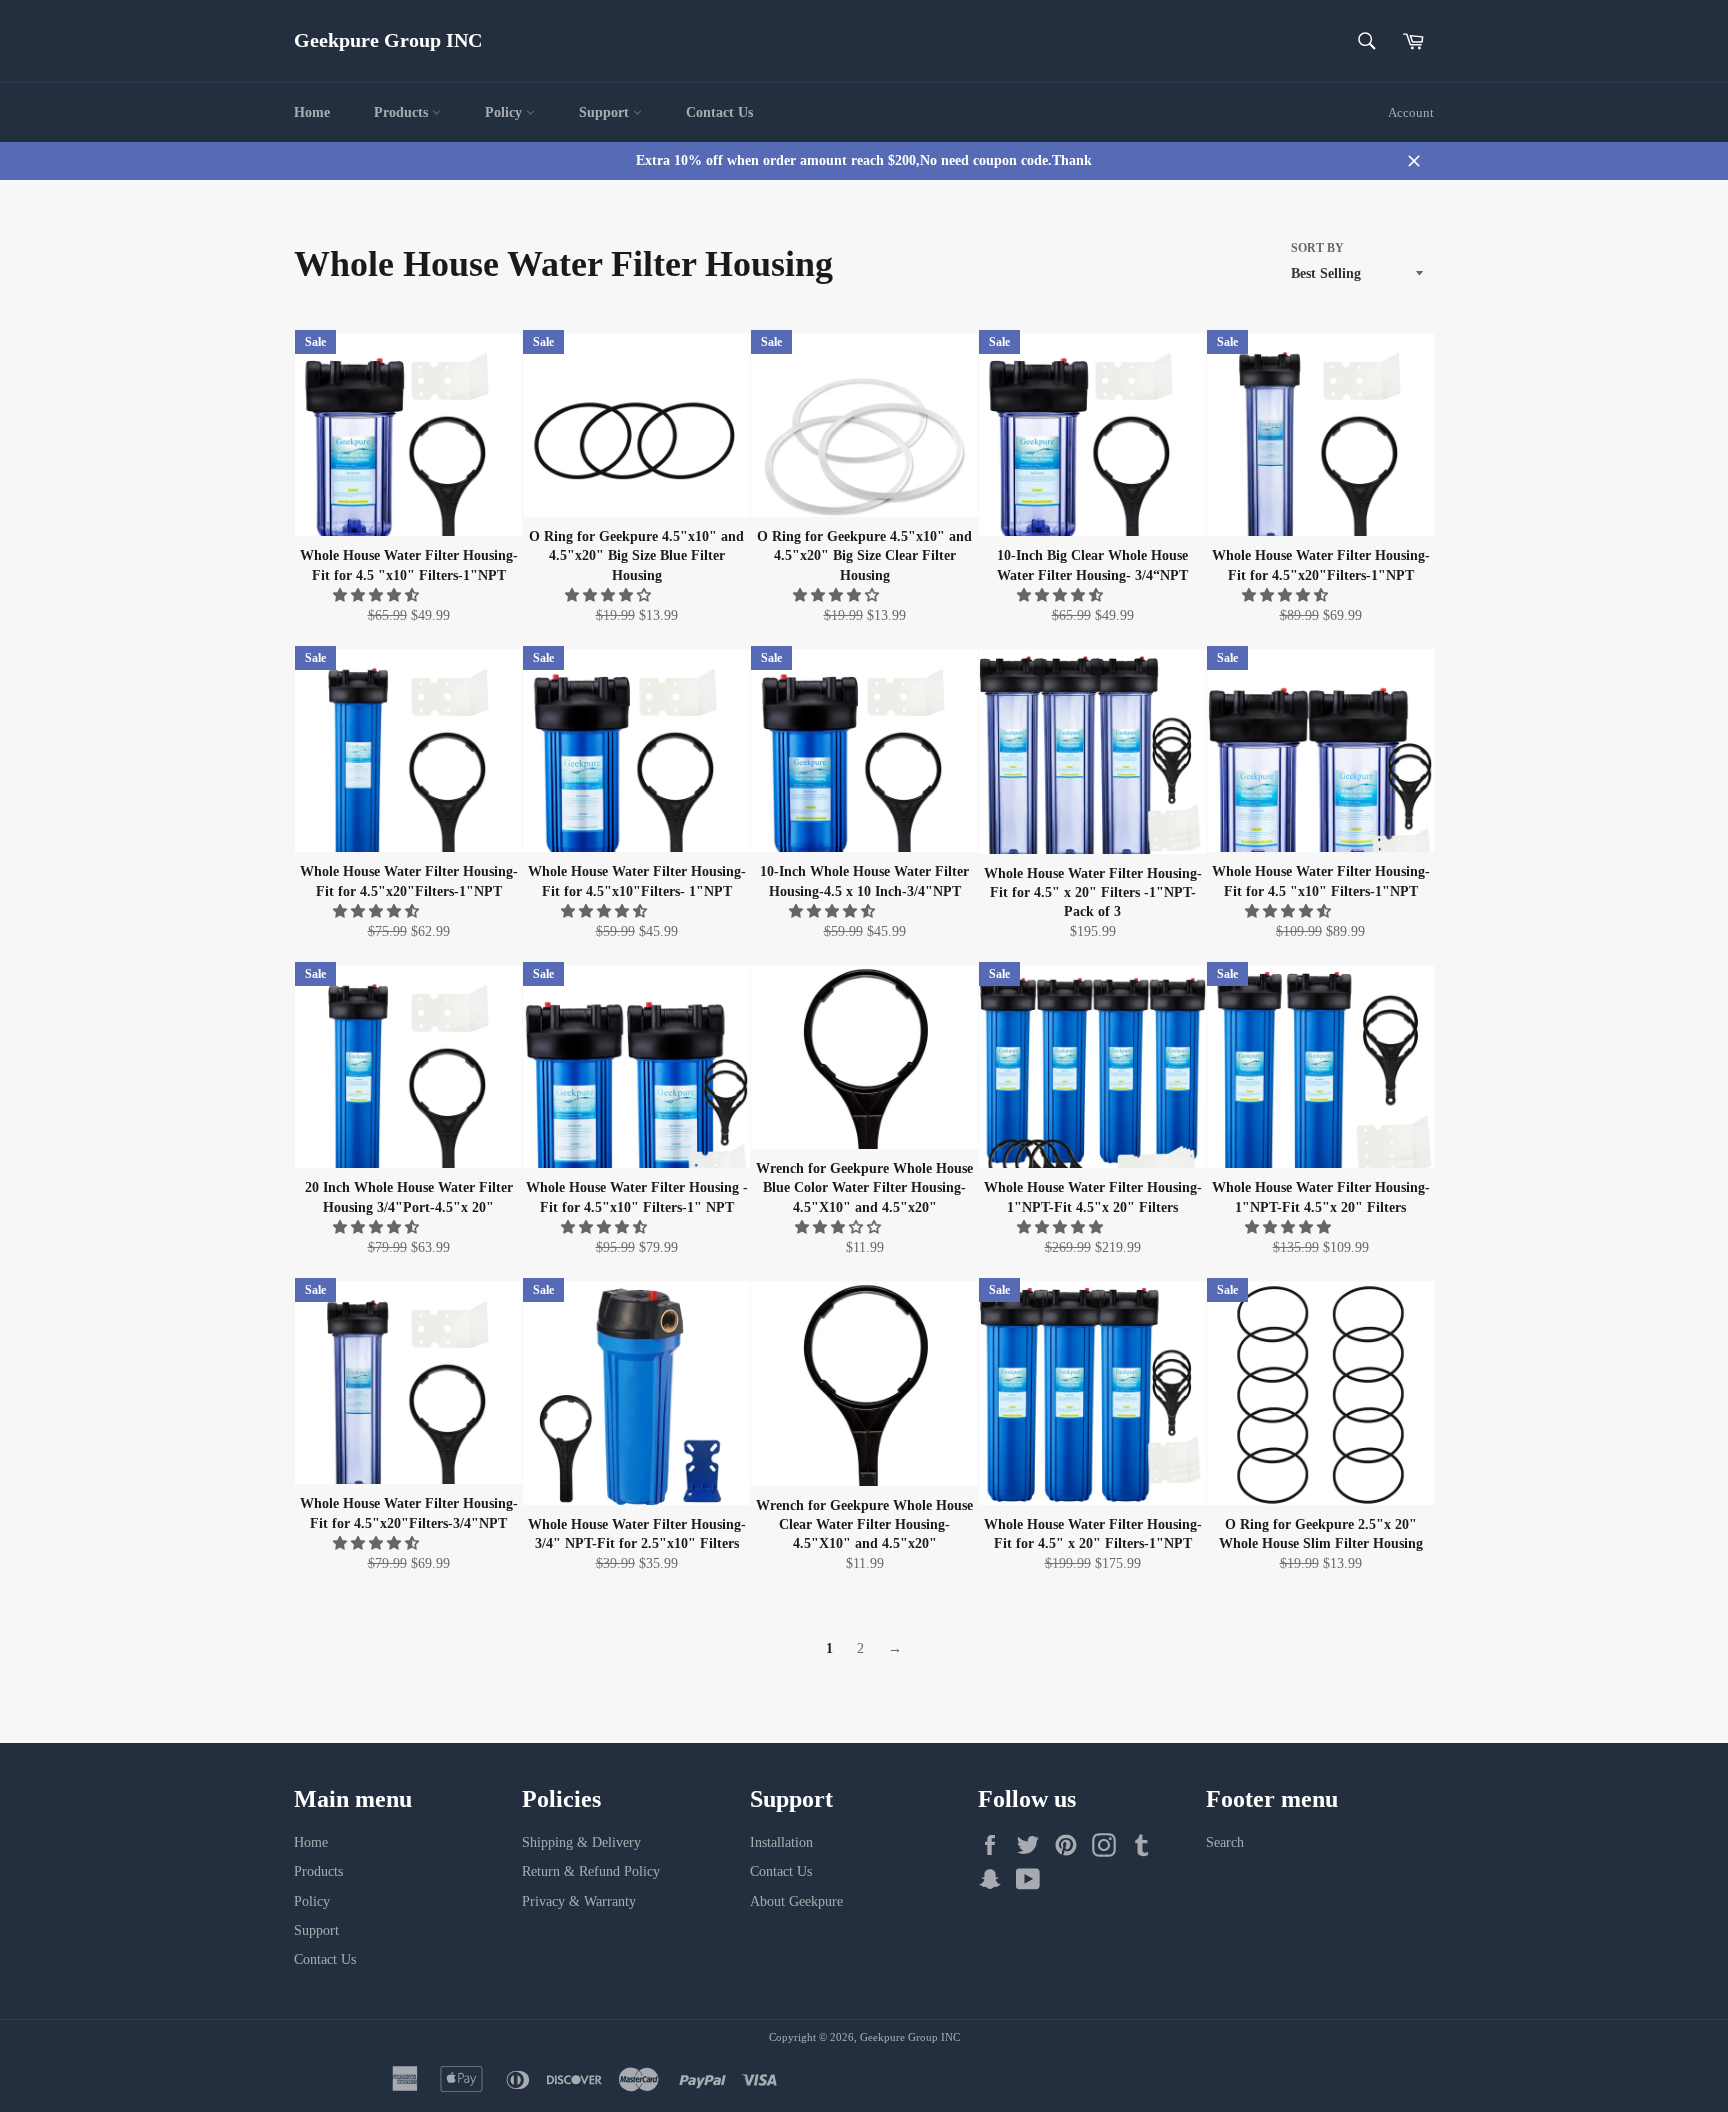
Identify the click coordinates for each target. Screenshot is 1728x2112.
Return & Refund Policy (591, 1871)
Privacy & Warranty (579, 1901)
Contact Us (719, 112)
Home (312, 112)
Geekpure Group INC (388, 40)
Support (606, 112)
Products (403, 112)
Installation (781, 1842)
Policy (505, 112)
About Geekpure (796, 1901)
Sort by (1317, 248)
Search (1225, 1842)
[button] (378, 595)
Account (1411, 112)
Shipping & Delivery (581, 1842)
